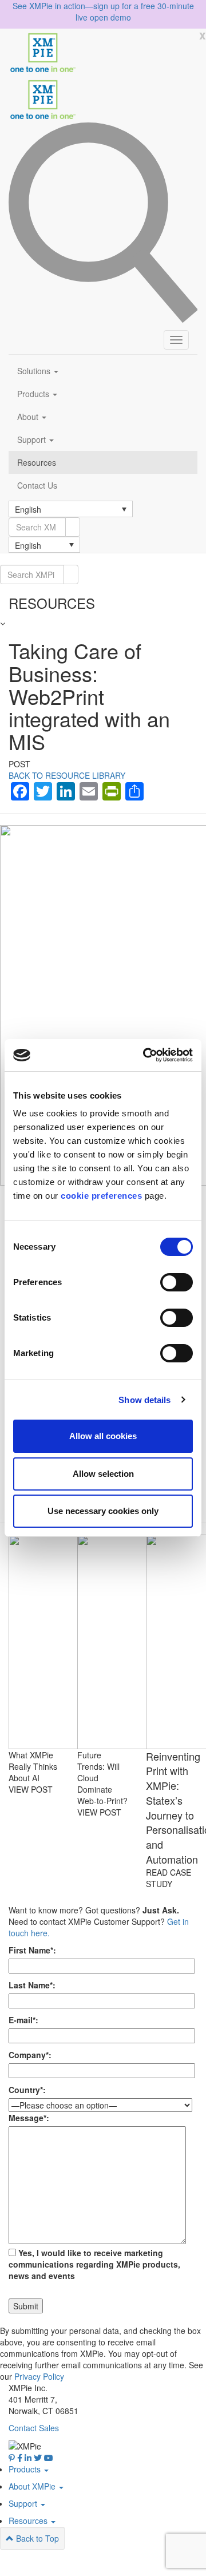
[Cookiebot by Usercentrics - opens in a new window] (145, 1055)
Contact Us (37, 485)
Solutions (35, 371)
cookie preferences (101, 1196)
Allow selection (103, 1474)
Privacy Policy (39, 2376)
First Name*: (32, 1950)
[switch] (177, 1282)
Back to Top (36, 2538)
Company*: (30, 2055)
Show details (144, 1400)
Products (34, 394)
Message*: (29, 2118)
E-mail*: (23, 2020)
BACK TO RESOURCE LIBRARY (67, 775)
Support (33, 439)
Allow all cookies (103, 1436)
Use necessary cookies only (103, 1511)
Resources (37, 462)
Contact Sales (34, 2428)
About (29, 417)
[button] (71, 509)
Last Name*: (32, 1985)
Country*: (27, 2090)
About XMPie (33, 2486)
